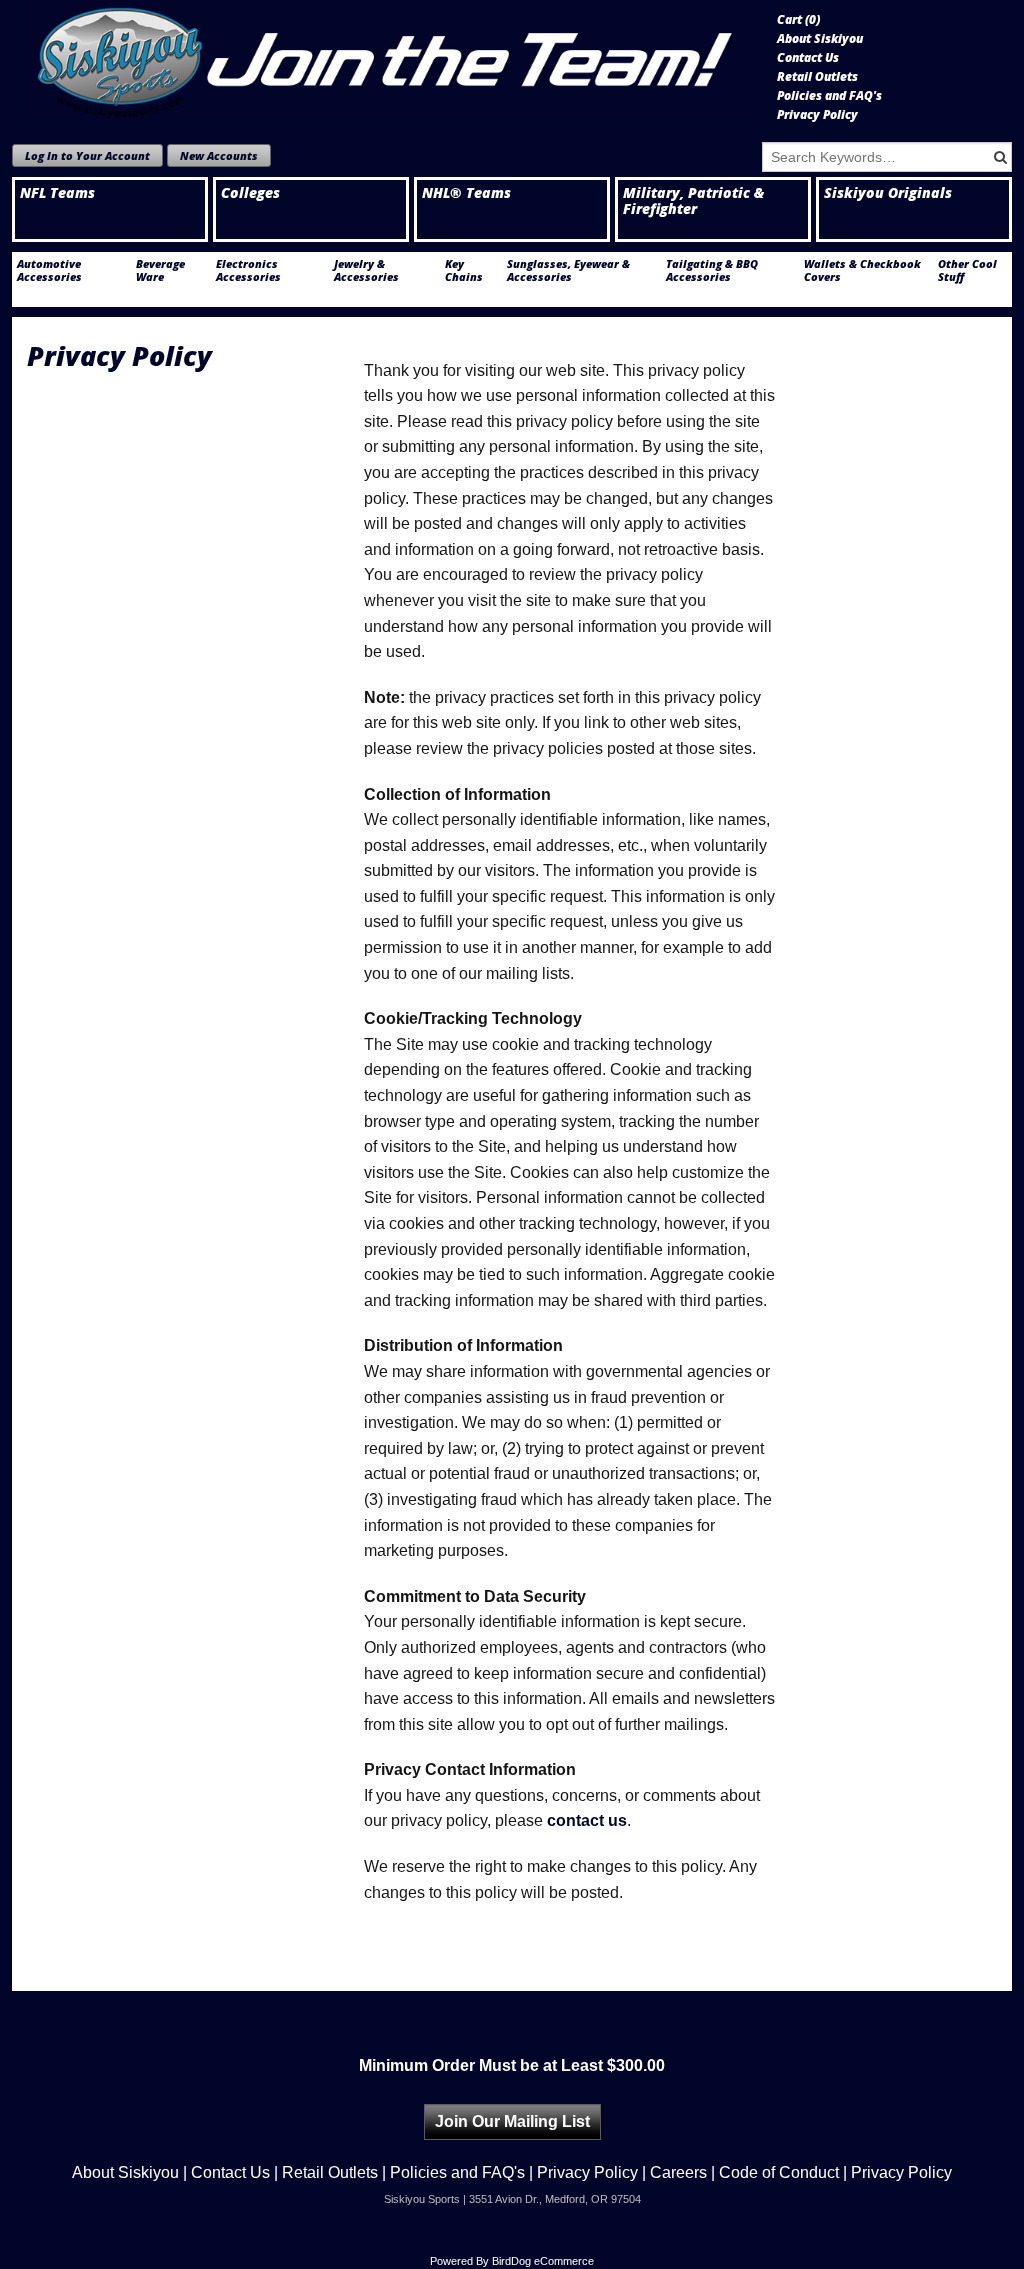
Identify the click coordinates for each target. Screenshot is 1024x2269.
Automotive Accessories (49, 270)
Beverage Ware (160, 270)
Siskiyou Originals (888, 193)
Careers (678, 2172)
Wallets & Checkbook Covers (862, 270)
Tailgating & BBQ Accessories (712, 270)
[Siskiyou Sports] (387, 59)
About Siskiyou (820, 39)
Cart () (798, 20)
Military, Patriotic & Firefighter (693, 201)
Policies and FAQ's (829, 96)
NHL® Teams (466, 193)
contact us (587, 1820)
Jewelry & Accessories (366, 270)
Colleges (250, 193)
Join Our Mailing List (512, 2121)
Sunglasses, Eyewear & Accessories (568, 270)
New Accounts (219, 155)
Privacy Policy (817, 115)
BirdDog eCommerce (543, 2261)
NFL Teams (57, 193)
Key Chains (464, 270)
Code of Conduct (779, 2172)
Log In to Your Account (87, 155)
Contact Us (808, 58)
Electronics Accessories (248, 270)
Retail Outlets (817, 77)
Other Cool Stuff (967, 270)
